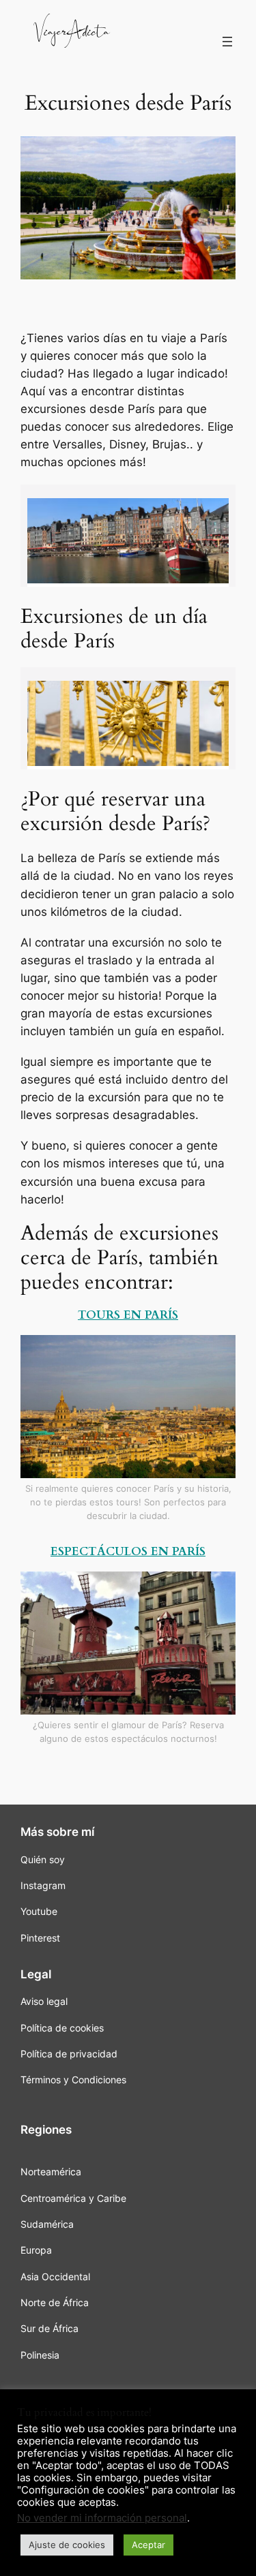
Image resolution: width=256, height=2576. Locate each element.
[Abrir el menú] (227, 42)
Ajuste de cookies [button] (67, 2545)
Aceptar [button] (148, 2545)
